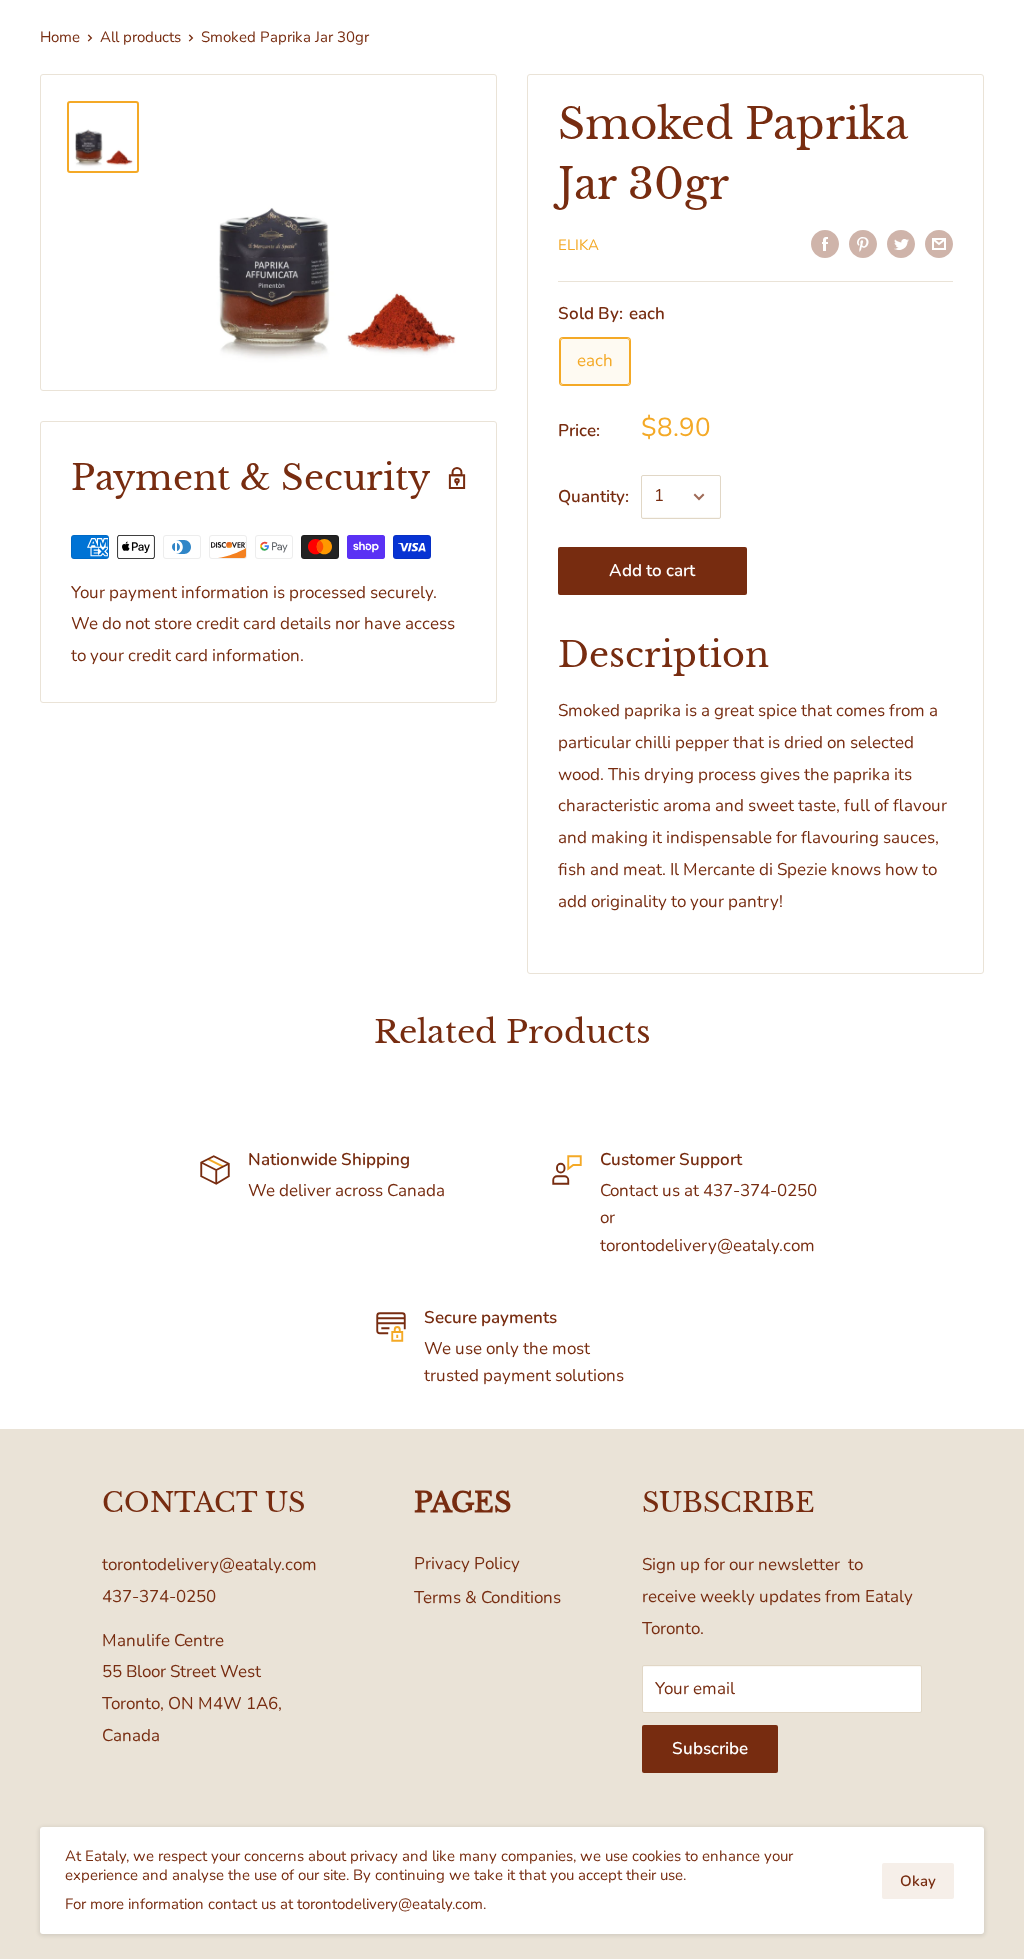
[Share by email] (939, 243)
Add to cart (652, 570)
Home (60, 37)
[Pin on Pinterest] (863, 243)
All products (140, 37)
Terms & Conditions (487, 1597)
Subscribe (710, 1748)
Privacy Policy (467, 1563)
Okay (918, 1881)
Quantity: (593, 496)
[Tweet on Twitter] (901, 243)
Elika (578, 245)
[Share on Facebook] (825, 243)
